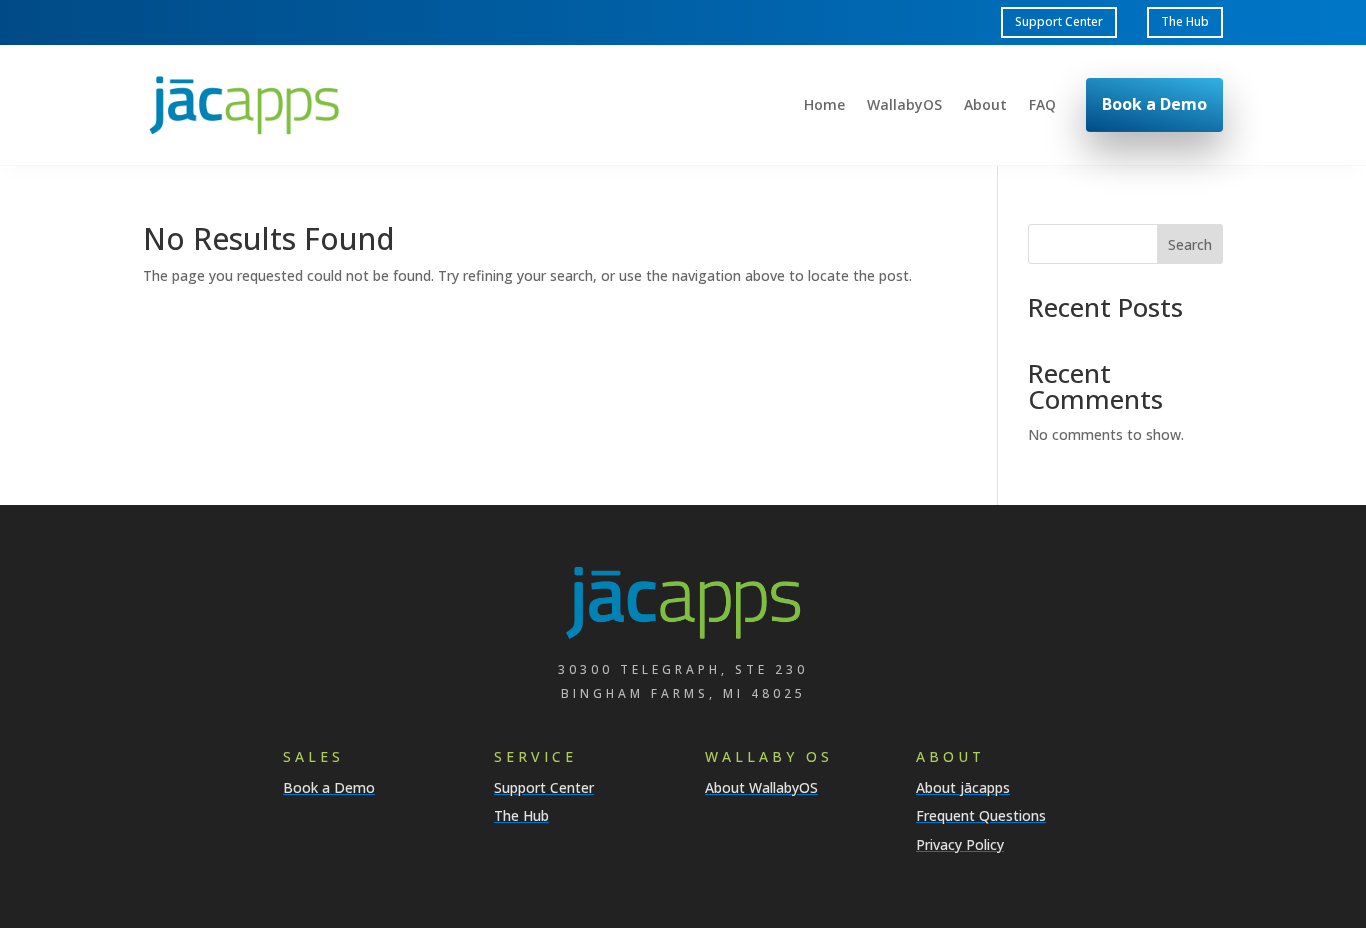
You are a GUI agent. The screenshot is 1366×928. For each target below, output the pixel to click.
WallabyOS (904, 106)
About (985, 106)
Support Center (1059, 21)
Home (824, 106)
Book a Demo (1154, 104)
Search (1190, 244)
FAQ (1042, 106)
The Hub (1185, 21)
